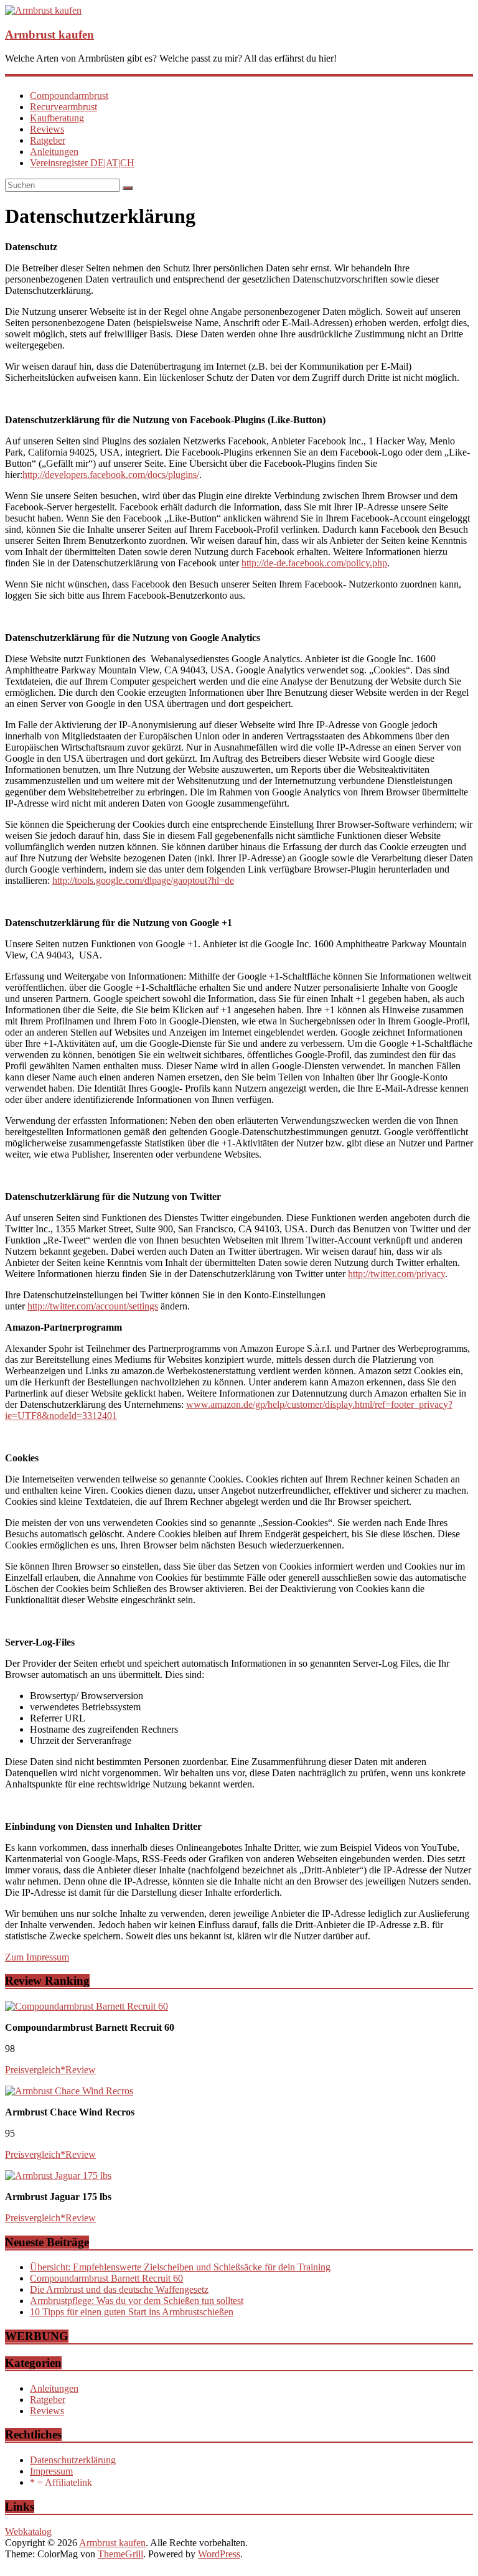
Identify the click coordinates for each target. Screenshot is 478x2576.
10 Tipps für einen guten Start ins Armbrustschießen (132, 2312)
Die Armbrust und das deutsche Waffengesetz (119, 2289)
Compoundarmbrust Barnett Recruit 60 (106, 2278)
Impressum (51, 2471)
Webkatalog (28, 2532)
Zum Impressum (37, 1957)
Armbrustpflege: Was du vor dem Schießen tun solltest (137, 2301)
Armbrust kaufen (49, 35)
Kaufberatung (57, 118)
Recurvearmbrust (63, 107)
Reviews (47, 129)
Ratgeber (48, 140)
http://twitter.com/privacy (396, 1274)
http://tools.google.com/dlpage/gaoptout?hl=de (143, 880)
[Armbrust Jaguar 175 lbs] (58, 2176)
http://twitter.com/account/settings (93, 1306)
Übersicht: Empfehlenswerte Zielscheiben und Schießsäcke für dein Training (180, 2267)
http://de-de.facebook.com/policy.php (314, 563)
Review (81, 2070)
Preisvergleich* (35, 2070)
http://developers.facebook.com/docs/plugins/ (111, 475)
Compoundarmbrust (69, 96)
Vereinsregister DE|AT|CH (82, 163)
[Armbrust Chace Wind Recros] (69, 2091)
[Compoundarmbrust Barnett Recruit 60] (87, 2006)
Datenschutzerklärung (73, 2460)
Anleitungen (54, 152)
